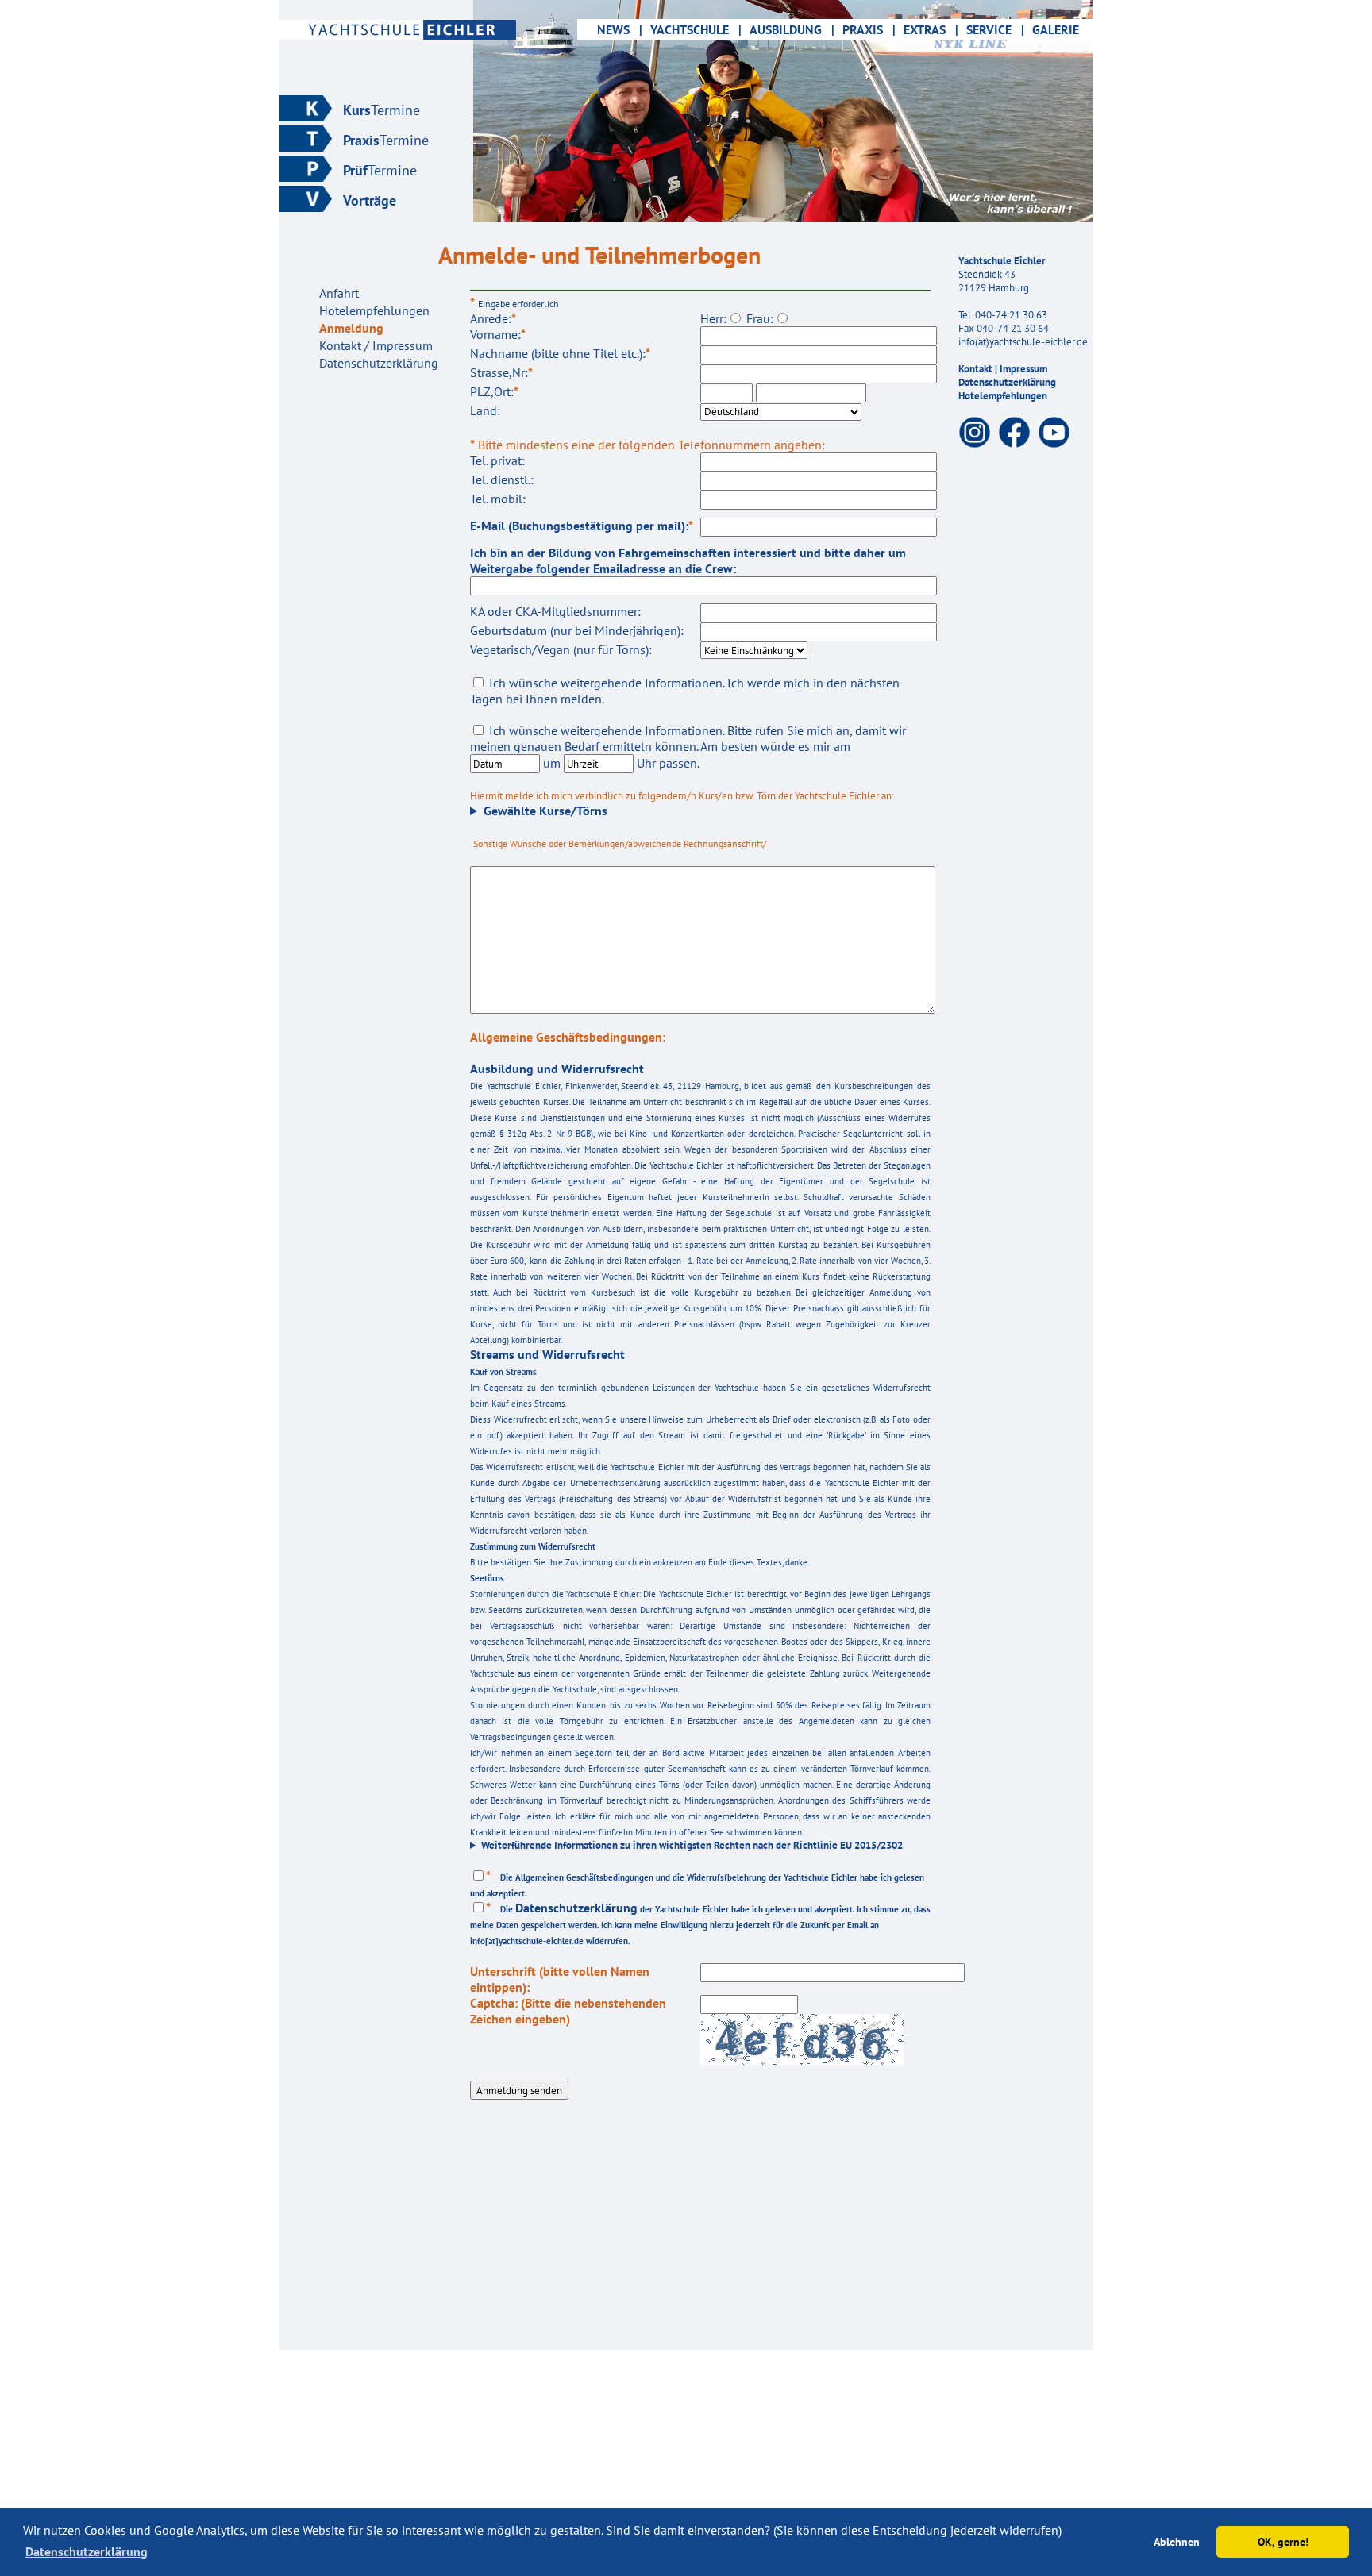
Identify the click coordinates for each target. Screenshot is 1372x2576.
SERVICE (995, 29)
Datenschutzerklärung (1007, 382)
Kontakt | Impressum (1003, 369)
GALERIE (1056, 29)
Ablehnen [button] (1177, 2541)
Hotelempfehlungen (1003, 396)
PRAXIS (869, 29)
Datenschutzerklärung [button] (87, 2551)
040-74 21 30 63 (1011, 315)
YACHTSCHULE (696, 29)
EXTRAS (931, 29)
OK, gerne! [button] (1283, 2541)
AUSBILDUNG (792, 29)
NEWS (612, 29)
